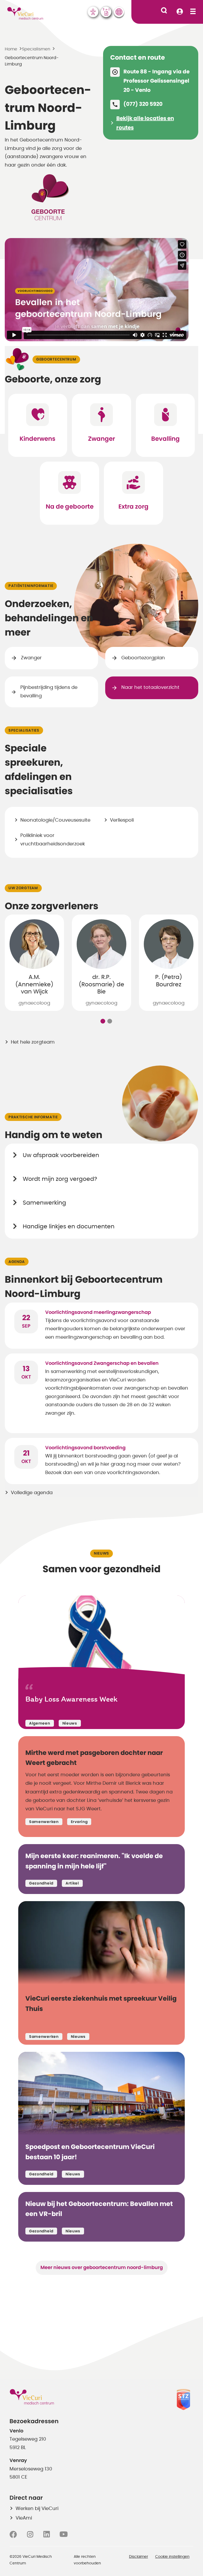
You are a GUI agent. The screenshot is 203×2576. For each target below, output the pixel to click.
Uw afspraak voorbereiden (61, 1155)
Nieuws (101, 1554)
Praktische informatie (33, 1117)
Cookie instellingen (172, 2557)
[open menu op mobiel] (193, 12)
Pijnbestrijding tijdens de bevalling (49, 692)
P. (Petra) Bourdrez (169, 981)
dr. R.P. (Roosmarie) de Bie (101, 984)
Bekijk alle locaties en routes (145, 123)
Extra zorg (133, 507)
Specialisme (21, 35)
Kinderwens (38, 439)
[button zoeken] (164, 10)
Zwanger (101, 439)
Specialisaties (24, 731)
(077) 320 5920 (143, 104)
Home (11, 49)
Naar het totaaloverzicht (150, 688)
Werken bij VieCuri (37, 2509)
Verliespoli (122, 820)
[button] (103, 1021)
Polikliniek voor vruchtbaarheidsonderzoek (53, 840)
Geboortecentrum (56, 359)
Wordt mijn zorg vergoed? (60, 1179)
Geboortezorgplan (143, 658)
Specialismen (36, 49)
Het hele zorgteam (33, 1042)
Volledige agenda (32, 1493)
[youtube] (64, 2535)
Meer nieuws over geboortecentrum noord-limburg (102, 2268)
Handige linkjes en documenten (69, 1227)
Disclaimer (139, 2557)
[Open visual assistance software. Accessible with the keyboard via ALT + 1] (93, 12)
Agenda (17, 1262)
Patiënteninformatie (31, 586)
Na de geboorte (70, 507)
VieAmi (24, 2518)
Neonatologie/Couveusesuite (55, 820)
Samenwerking (44, 1203)
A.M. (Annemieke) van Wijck (34, 984)
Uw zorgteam (23, 888)
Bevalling (165, 439)
